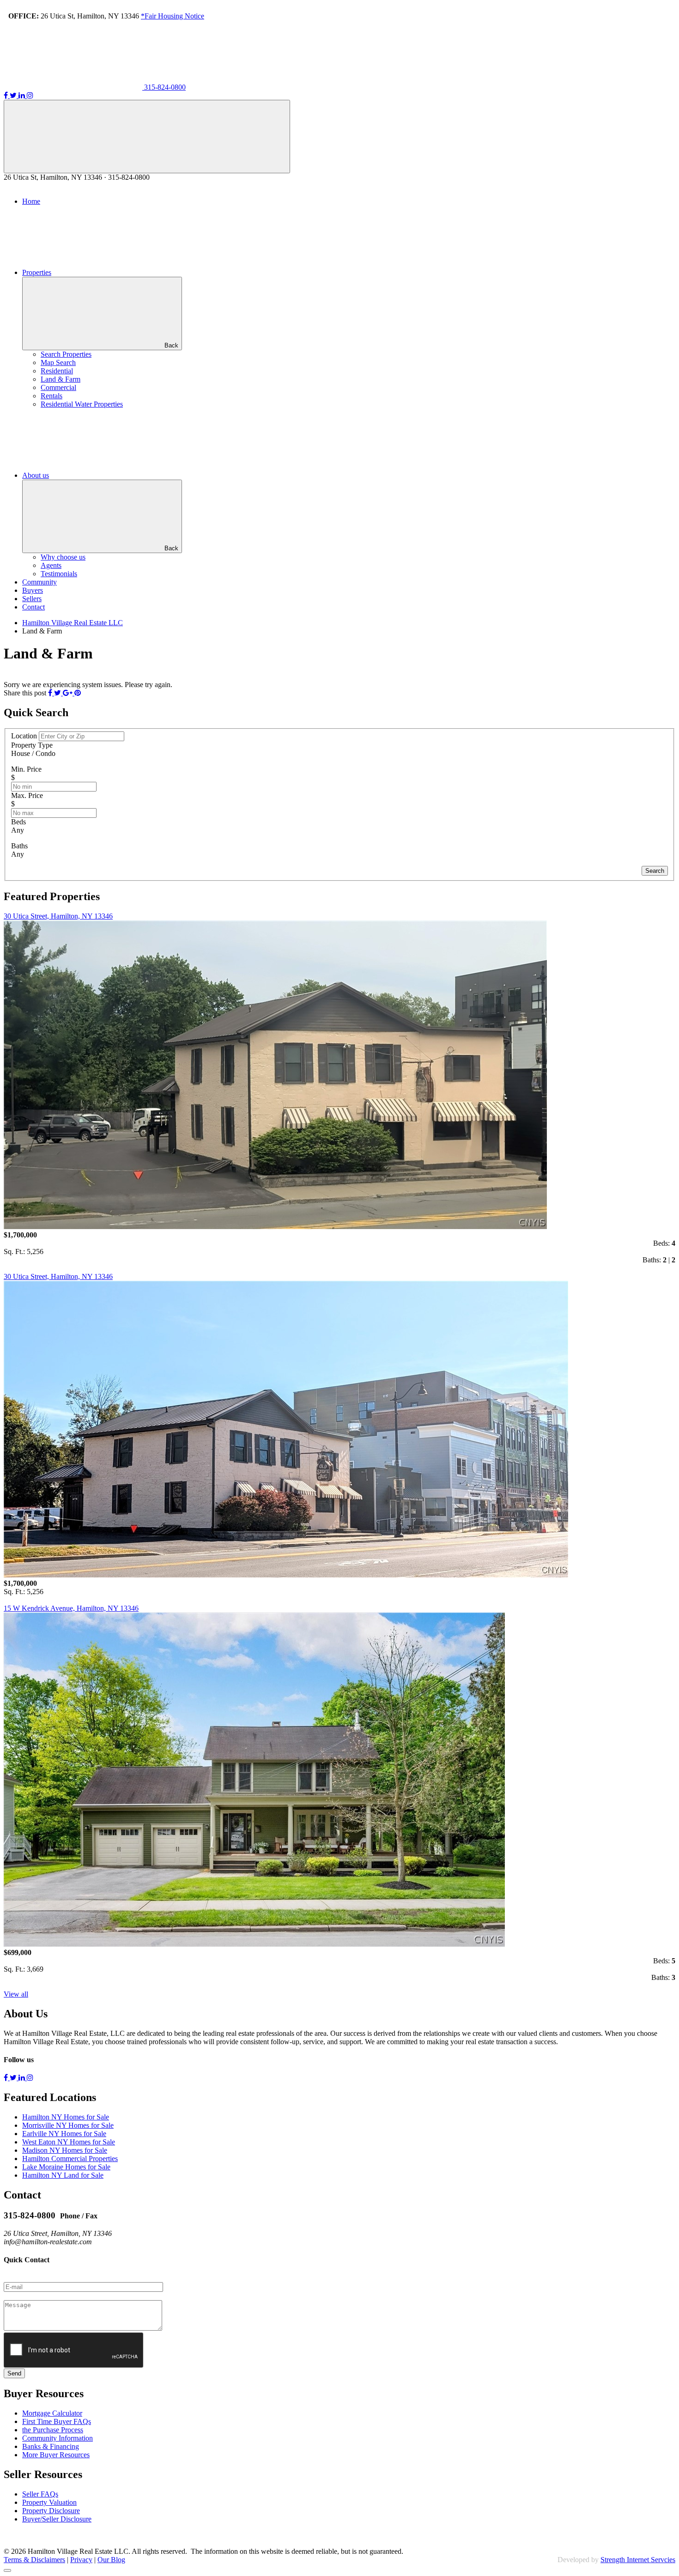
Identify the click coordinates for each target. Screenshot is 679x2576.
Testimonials (59, 574)
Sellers (32, 599)
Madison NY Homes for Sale (65, 2150)
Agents (51, 565)
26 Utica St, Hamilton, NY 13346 (106, 16)
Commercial (58, 387)
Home (31, 201)
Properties (37, 272)
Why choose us (63, 557)
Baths (19, 846)
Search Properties (66, 354)
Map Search (58, 362)
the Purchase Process (53, 2430)
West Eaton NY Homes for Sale (69, 2142)
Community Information (58, 2438)
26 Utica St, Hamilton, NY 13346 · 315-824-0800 (77, 177)
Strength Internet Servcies (638, 2560)
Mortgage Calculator (52, 2413)
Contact (33, 607)
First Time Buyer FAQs (57, 2421)
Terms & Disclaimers (34, 2560)
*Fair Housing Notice (173, 16)
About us (36, 475)
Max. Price (27, 795)
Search (655, 871)
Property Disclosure (51, 2511)
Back (171, 345)
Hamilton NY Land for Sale (63, 2175)
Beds (18, 822)
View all (16, 1994)
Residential (57, 371)
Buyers (33, 590)
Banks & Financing (51, 2446)
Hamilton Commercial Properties (70, 2159)
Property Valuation (49, 2502)
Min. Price (26, 769)
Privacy (81, 2560)
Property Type (32, 745)
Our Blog (111, 2560)
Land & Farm (61, 379)
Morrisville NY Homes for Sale (68, 2125)
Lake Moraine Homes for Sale (66, 2167)
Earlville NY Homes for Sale (64, 2134)
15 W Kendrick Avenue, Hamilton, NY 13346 (71, 1608)
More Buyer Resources (56, 2455)
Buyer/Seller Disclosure (57, 2519)
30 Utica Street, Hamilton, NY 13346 (58, 916)
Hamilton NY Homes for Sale (66, 2117)
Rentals (52, 396)
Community (39, 582)
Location (25, 736)
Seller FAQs (40, 2494)
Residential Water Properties (82, 404)
